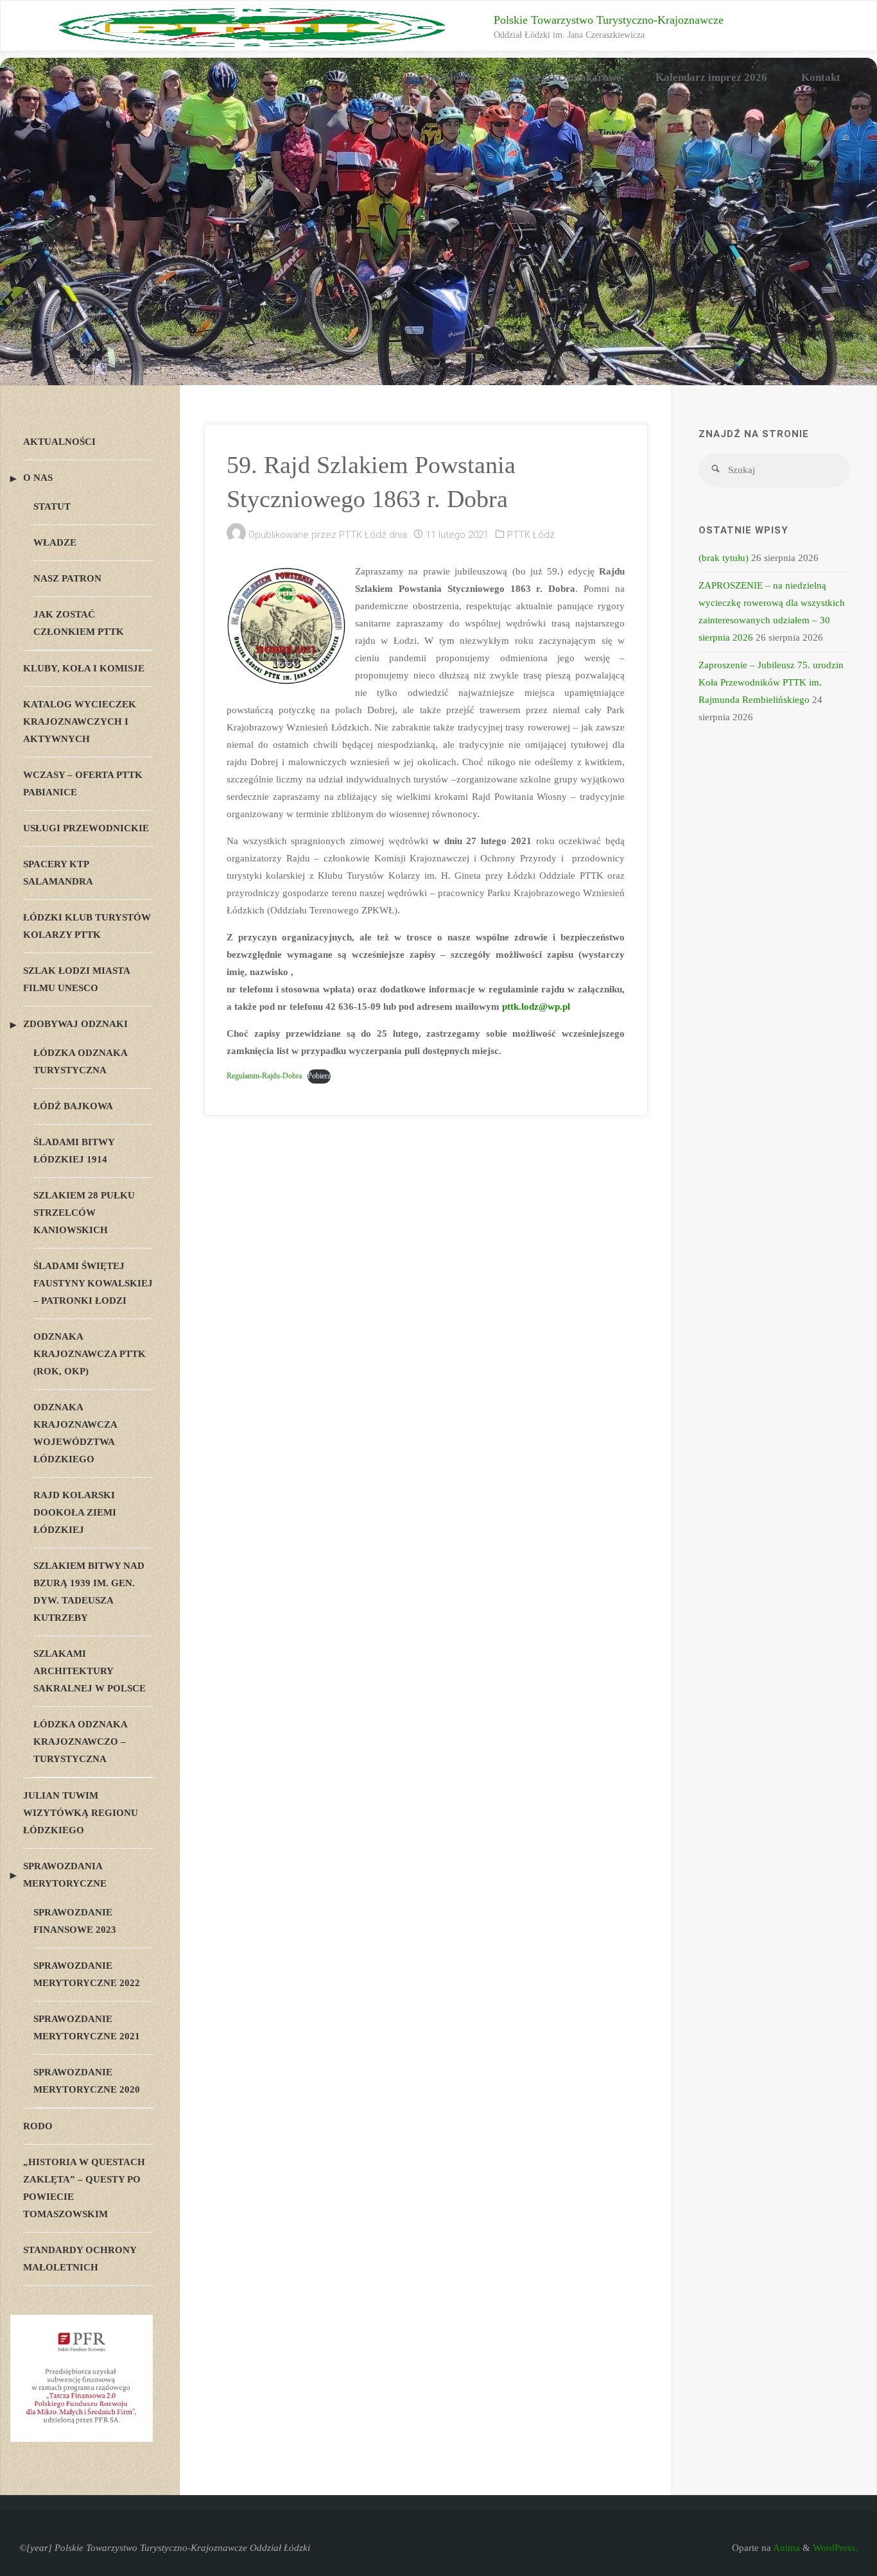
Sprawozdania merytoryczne (65, 1875)
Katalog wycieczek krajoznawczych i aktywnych (80, 722)
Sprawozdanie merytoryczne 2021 (87, 2027)
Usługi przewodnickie (86, 828)
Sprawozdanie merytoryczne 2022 (87, 1974)
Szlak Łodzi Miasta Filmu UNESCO (76, 979)
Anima (786, 2548)
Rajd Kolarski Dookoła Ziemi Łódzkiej (75, 1512)
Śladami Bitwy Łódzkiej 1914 (74, 1151)
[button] (428, 368)
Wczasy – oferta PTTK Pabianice (83, 783)
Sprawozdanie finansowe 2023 (75, 1921)
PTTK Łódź (531, 535)
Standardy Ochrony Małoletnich (80, 2259)
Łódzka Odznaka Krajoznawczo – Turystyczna (80, 1742)
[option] (438, 221)
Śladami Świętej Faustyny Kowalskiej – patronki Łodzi (93, 1283)
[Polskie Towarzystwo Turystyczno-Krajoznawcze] (252, 26)
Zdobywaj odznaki (75, 1024)
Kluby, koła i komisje (84, 668)
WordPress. (835, 2548)
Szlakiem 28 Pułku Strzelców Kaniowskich (84, 1213)
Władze (55, 542)
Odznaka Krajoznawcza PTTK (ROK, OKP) (90, 1354)
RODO (38, 2126)
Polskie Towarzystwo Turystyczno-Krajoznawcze (609, 20)
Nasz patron (67, 578)
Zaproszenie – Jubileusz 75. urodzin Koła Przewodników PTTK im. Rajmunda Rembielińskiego (771, 682)
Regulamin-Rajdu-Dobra (264, 1076)
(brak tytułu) (724, 558)
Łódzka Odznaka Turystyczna (80, 1061)
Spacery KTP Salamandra (58, 873)
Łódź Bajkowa (73, 1106)
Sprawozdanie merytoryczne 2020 (87, 2081)
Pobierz (319, 1076)
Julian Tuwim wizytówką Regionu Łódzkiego (81, 1813)
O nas (38, 478)
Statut (52, 506)
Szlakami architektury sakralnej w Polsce (90, 1671)
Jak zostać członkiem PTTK (79, 623)
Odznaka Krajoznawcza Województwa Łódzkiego (75, 1433)
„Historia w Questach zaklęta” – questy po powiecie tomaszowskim (84, 2188)
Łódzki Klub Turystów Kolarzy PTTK (87, 926)
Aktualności (59, 442)
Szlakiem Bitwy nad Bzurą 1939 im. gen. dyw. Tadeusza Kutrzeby (89, 1592)
